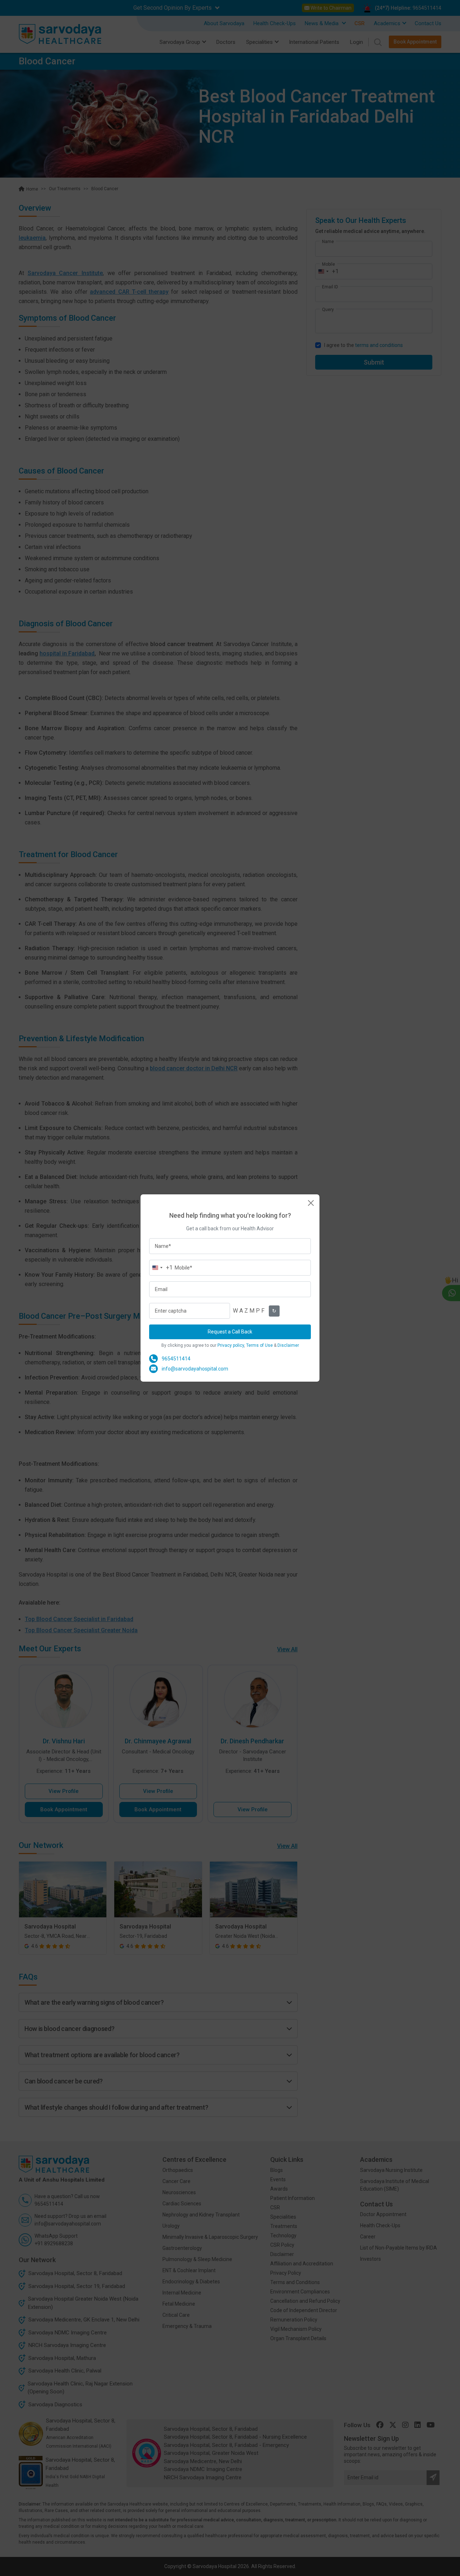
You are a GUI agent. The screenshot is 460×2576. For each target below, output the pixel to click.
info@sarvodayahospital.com (195, 1369)
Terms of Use (259, 1345)
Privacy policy (231, 1345)
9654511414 (176, 1359)
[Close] (311, 1203)
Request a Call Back (230, 1332)
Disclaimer (288, 1345)
